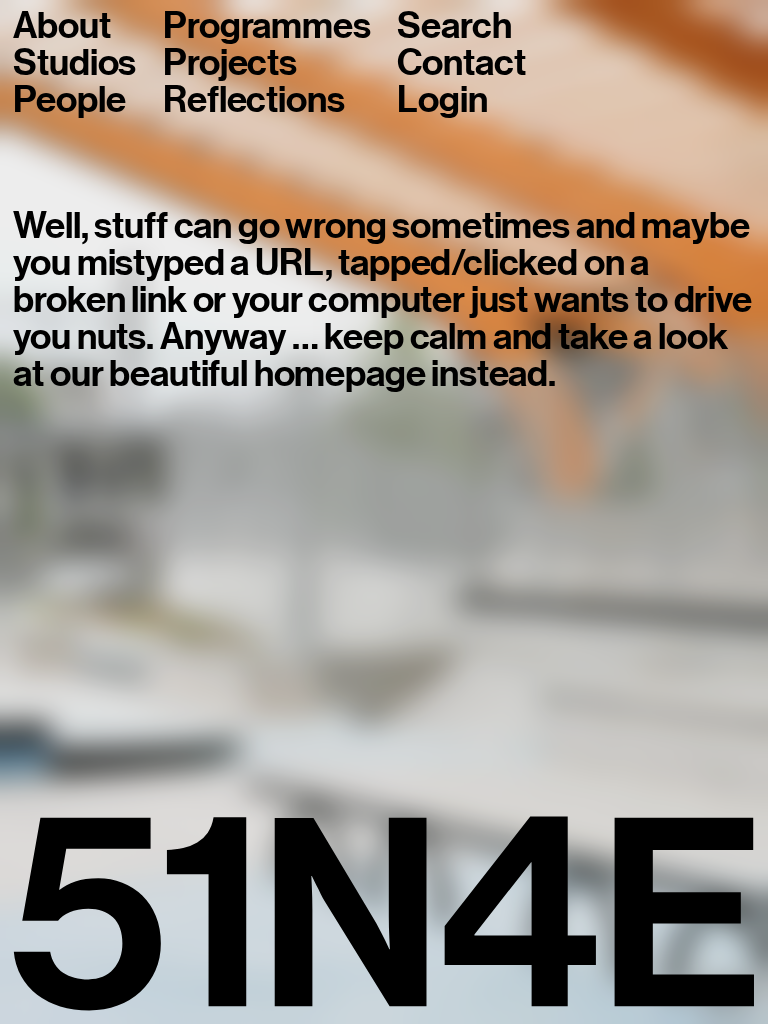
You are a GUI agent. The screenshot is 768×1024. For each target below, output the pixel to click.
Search (454, 26)
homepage (340, 374)
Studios (74, 63)
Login (442, 100)
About (61, 26)
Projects (230, 63)
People (69, 100)
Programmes (266, 26)
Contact (461, 63)
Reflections (253, 100)
